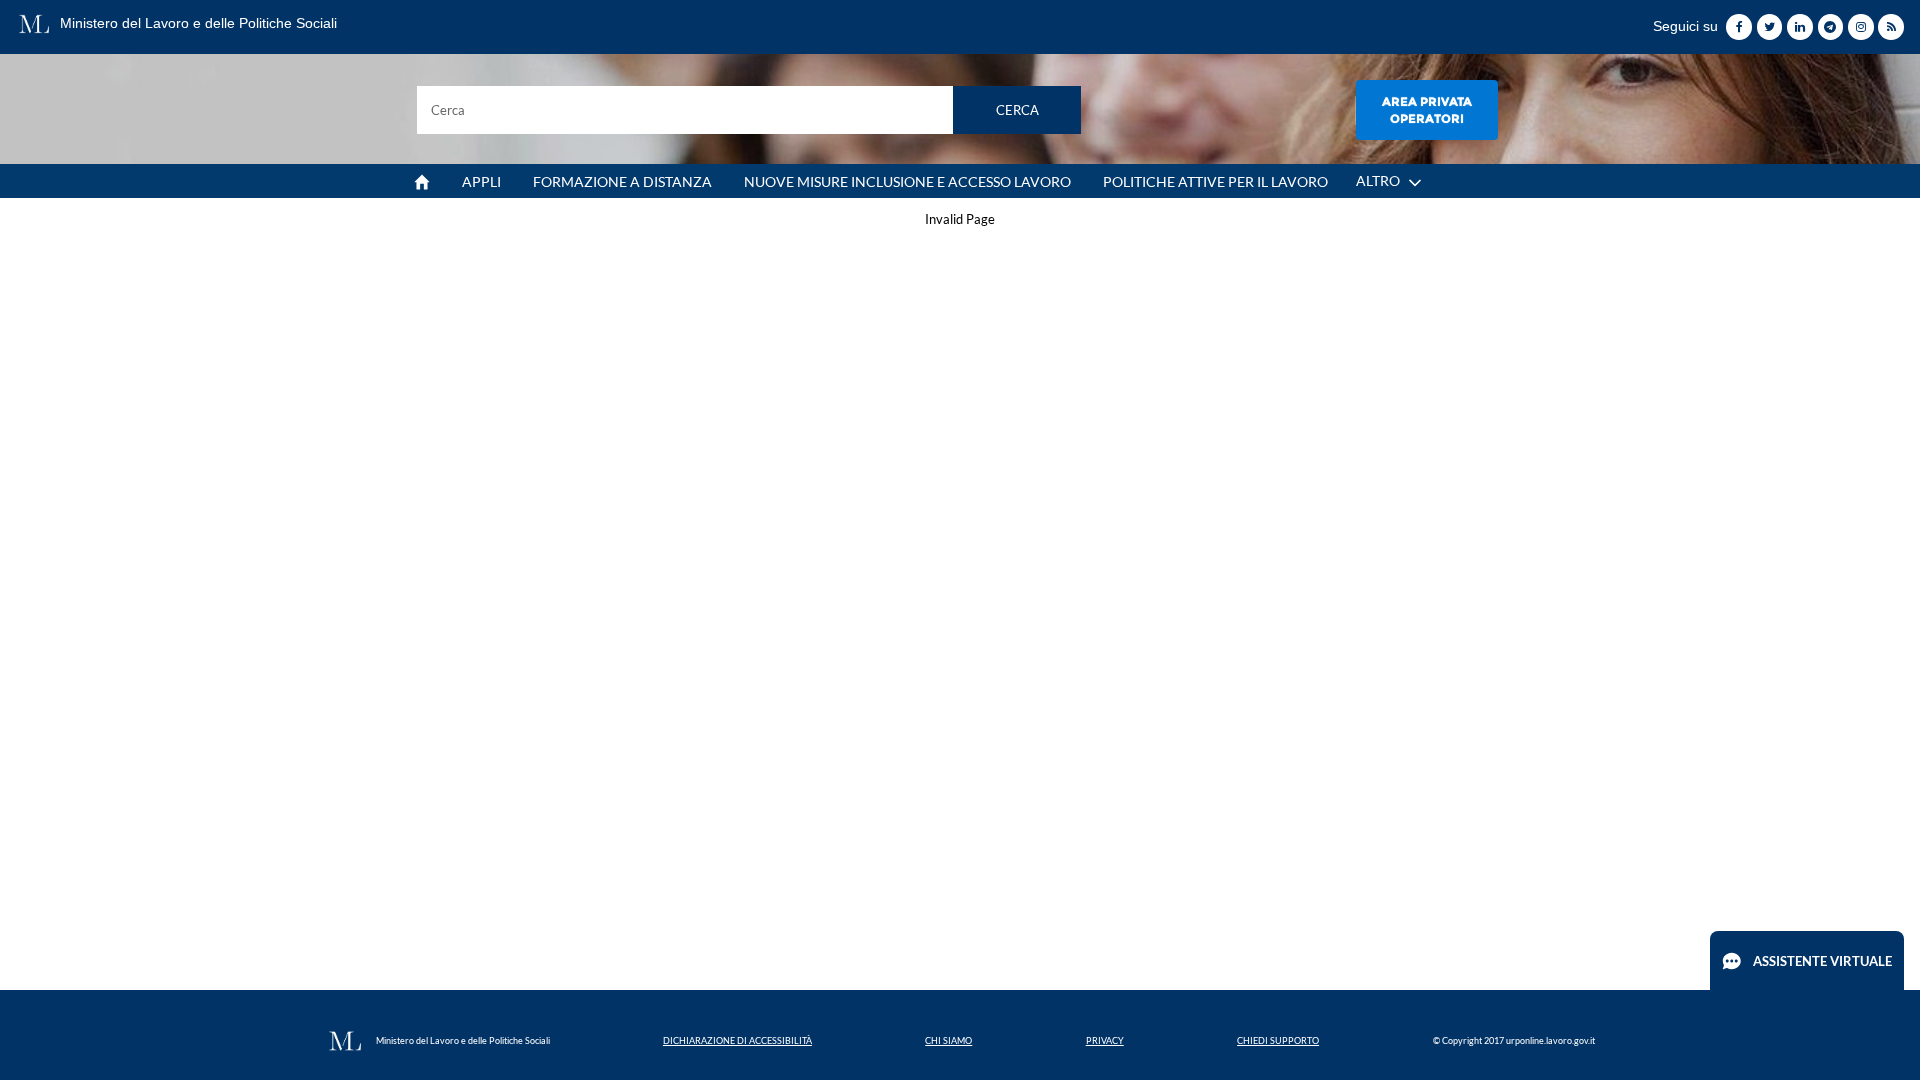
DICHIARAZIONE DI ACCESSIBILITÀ (737, 1040)
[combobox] (749, 110)
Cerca (1017, 110)
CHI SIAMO (948, 1040)
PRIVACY (1105, 1040)
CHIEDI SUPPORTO (1278, 1040)
